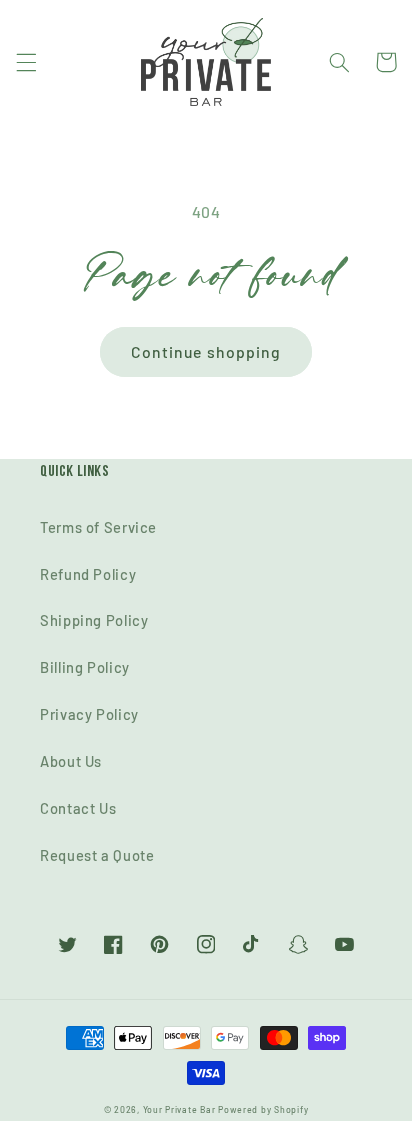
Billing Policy (85, 667)
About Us (71, 761)
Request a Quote (97, 855)
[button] (26, 62)
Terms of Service (98, 527)
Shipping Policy (94, 620)
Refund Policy (88, 574)
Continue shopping (206, 351)
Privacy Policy (89, 714)
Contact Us (78, 808)
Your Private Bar (179, 1109)
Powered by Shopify (263, 1109)
